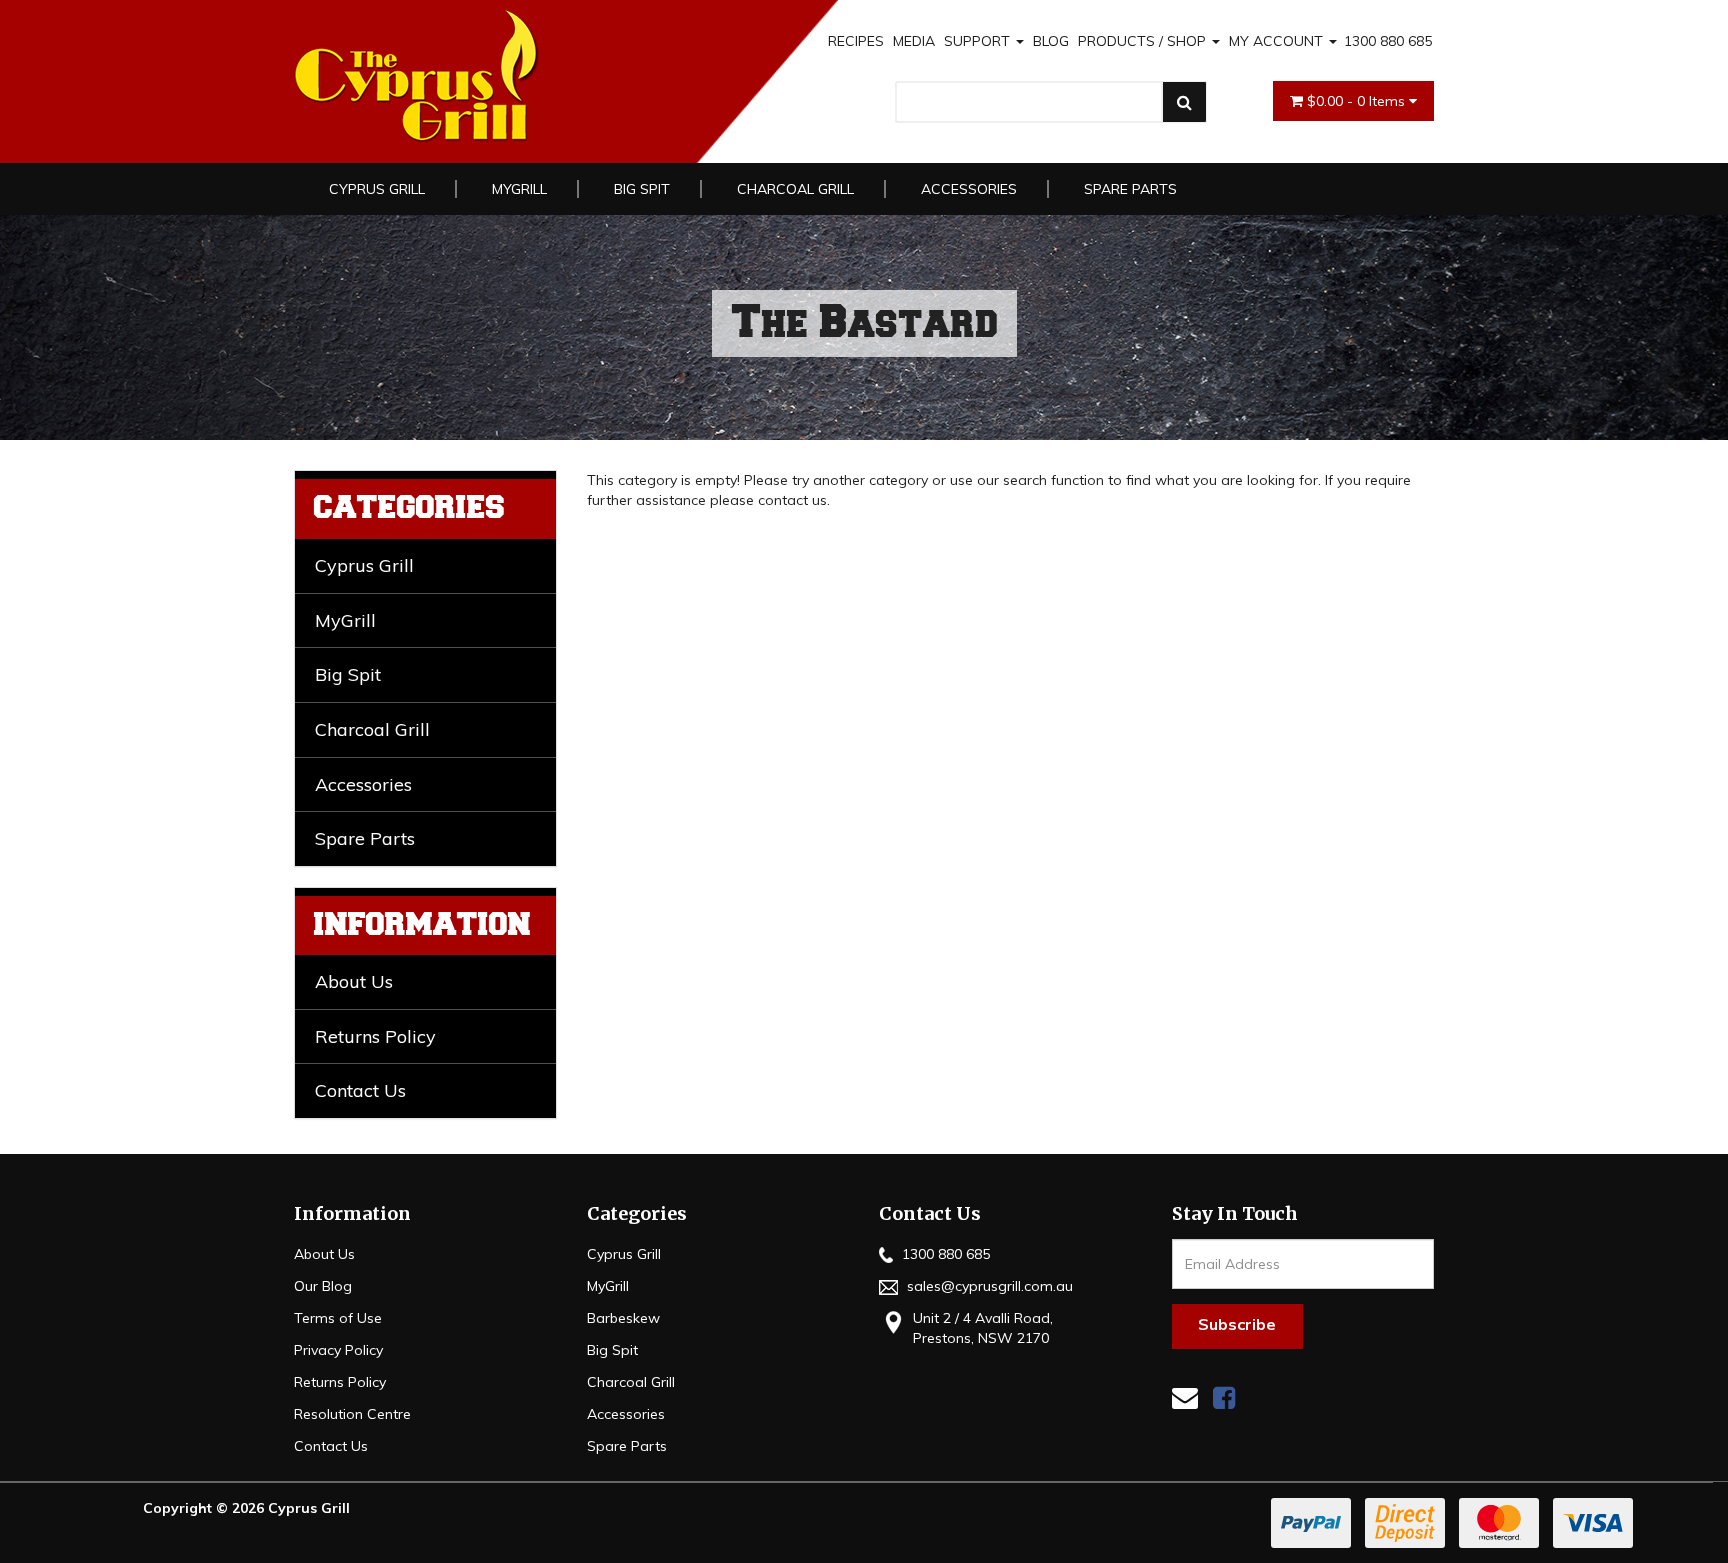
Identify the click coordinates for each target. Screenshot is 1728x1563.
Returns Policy (375, 1036)
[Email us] (1185, 1397)
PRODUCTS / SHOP (1144, 41)
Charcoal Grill (795, 189)
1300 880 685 (1388, 41)
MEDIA (914, 41)
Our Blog (323, 1286)
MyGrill (519, 189)
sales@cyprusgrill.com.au (988, 1286)
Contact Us (360, 1090)
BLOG (1051, 41)
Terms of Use (338, 1318)
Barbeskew (623, 1318)
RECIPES (856, 41)
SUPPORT (979, 41)
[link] (1224, 1397)
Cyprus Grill (377, 189)
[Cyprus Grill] (523, 76)
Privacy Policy (338, 1350)
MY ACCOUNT (1278, 41)
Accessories (969, 189)
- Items (1358, 101)
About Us (354, 981)
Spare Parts (1130, 189)
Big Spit (642, 189)
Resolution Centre (352, 1414)
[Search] (1184, 102)
